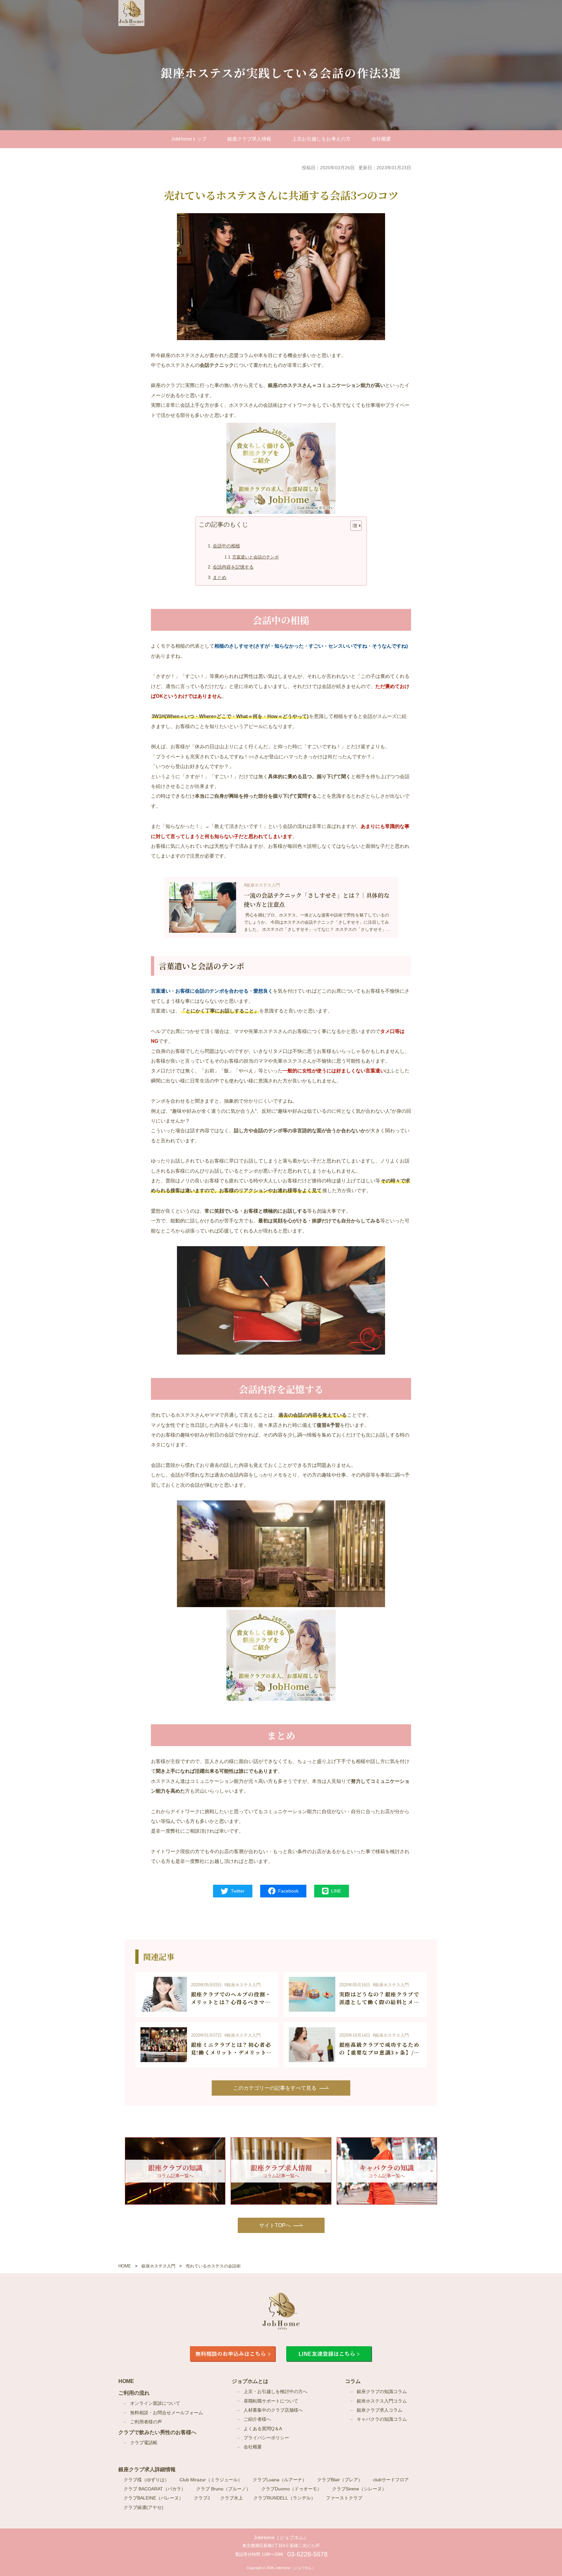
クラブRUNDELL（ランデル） (284, 2498)
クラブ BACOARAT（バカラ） (155, 2489)
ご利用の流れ (134, 2393)
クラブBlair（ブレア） (340, 2480)
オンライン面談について (155, 2403)
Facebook (288, 1891)
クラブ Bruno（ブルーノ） (223, 2489)
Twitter (238, 1891)
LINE (336, 1891)
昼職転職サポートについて (271, 2401)
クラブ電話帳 (144, 2443)
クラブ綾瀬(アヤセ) (143, 2507)
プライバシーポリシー (266, 2438)
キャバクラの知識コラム (382, 2419)
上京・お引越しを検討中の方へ (275, 2392)
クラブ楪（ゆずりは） (146, 2480)
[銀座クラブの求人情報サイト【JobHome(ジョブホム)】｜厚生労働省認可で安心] (131, 13)
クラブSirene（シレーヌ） (359, 2489)
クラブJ (202, 2498)
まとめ (220, 578)
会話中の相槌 (226, 546)
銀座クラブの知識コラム (382, 2392)
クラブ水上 (232, 2498)
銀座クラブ (249, 139)
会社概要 (381, 139)
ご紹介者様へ (257, 2419)
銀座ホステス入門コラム (382, 2401)
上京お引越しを (321, 139)
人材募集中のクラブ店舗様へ (273, 2410)
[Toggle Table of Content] (353, 526)
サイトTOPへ (275, 2225)
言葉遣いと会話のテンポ (255, 557)
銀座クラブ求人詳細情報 (147, 2469)
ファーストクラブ (344, 2498)
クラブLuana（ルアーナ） (280, 2480)
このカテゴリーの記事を (275, 2088)
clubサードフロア (391, 2480)
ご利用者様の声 (146, 2422)
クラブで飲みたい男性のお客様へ (157, 2432)
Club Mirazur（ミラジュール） (211, 2480)
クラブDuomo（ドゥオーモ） (291, 2489)
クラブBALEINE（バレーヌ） (154, 2498)
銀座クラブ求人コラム (380, 2410)
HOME (126, 2381)
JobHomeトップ (189, 139)
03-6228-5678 (307, 2554)
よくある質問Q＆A (263, 2429)
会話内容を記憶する (233, 567)
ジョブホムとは (250, 2381)
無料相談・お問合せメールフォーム (167, 2413)
